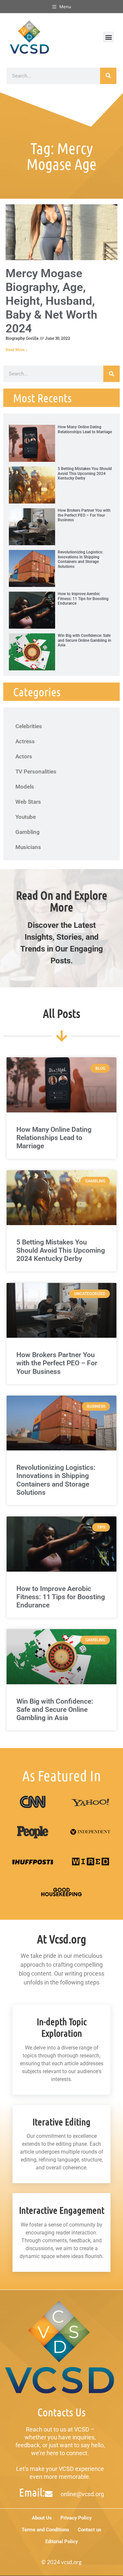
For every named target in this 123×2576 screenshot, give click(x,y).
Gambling (28, 832)
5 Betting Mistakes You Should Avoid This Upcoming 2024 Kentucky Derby (85, 473)
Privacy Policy (76, 2518)
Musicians (28, 847)
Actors (24, 756)
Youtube (26, 817)
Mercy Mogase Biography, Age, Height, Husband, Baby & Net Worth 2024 (51, 301)
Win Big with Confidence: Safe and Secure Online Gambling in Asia (84, 640)
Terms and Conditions (45, 2530)
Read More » (17, 350)
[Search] (108, 76)
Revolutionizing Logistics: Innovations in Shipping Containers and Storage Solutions (80, 559)
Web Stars (28, 802)
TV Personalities (36, 772)
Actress (25, 741)
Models (25, 787)
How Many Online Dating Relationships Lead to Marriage (85, 429)
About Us (42, 2518)
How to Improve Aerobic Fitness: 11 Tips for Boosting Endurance (83, 599)
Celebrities (29, 726)
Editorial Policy (61, 2542)
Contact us (90, 2530)
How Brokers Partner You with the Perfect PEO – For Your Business (84, 515)
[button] (108, 37)
